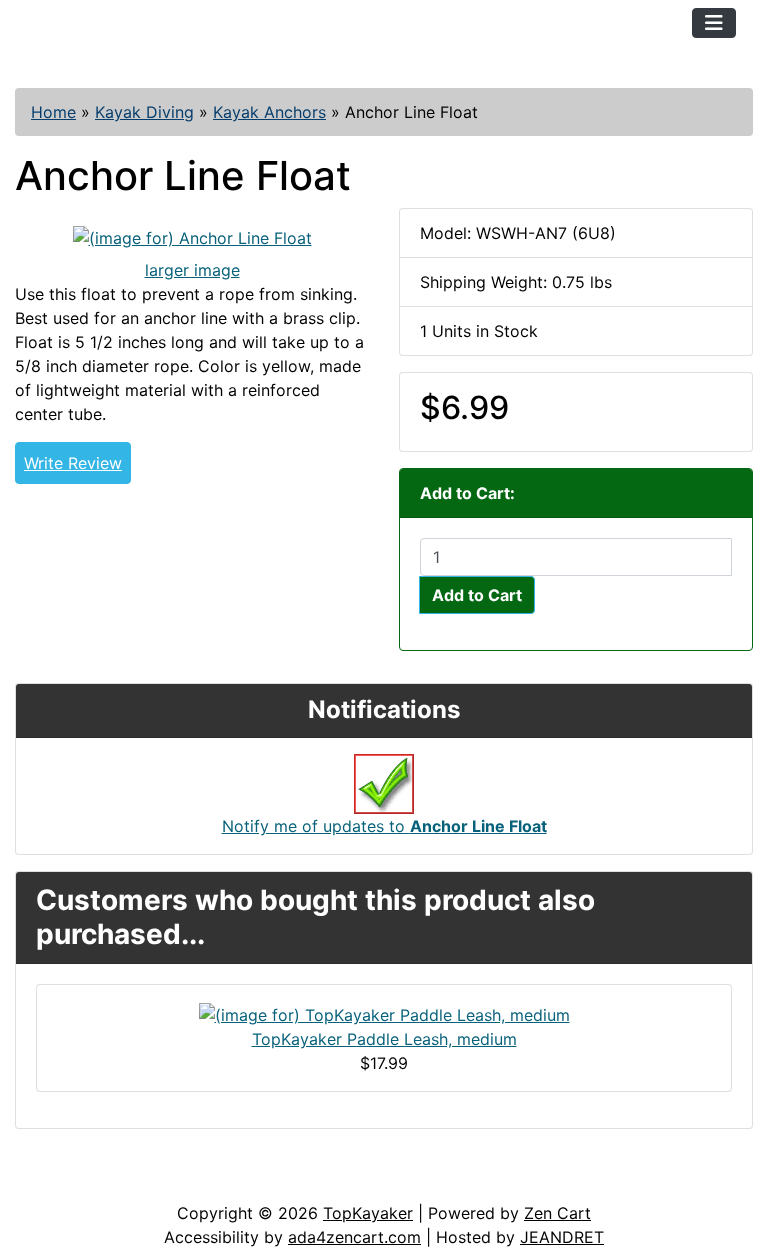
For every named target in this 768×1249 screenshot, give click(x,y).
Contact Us (167, 1181)
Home (53, 112)
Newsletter (287, 1181)
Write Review (73, 463)
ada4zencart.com (354, 1237)
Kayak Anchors (269, 112)
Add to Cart (477, 595)
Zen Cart (557, 1213)
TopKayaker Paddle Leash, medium (384, 1039)
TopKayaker (368, 1213)
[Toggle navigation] (714, 23)
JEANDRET (562, 1237)
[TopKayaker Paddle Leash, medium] (384, 1013)
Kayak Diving (144, 112)
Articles (61, 1181)
